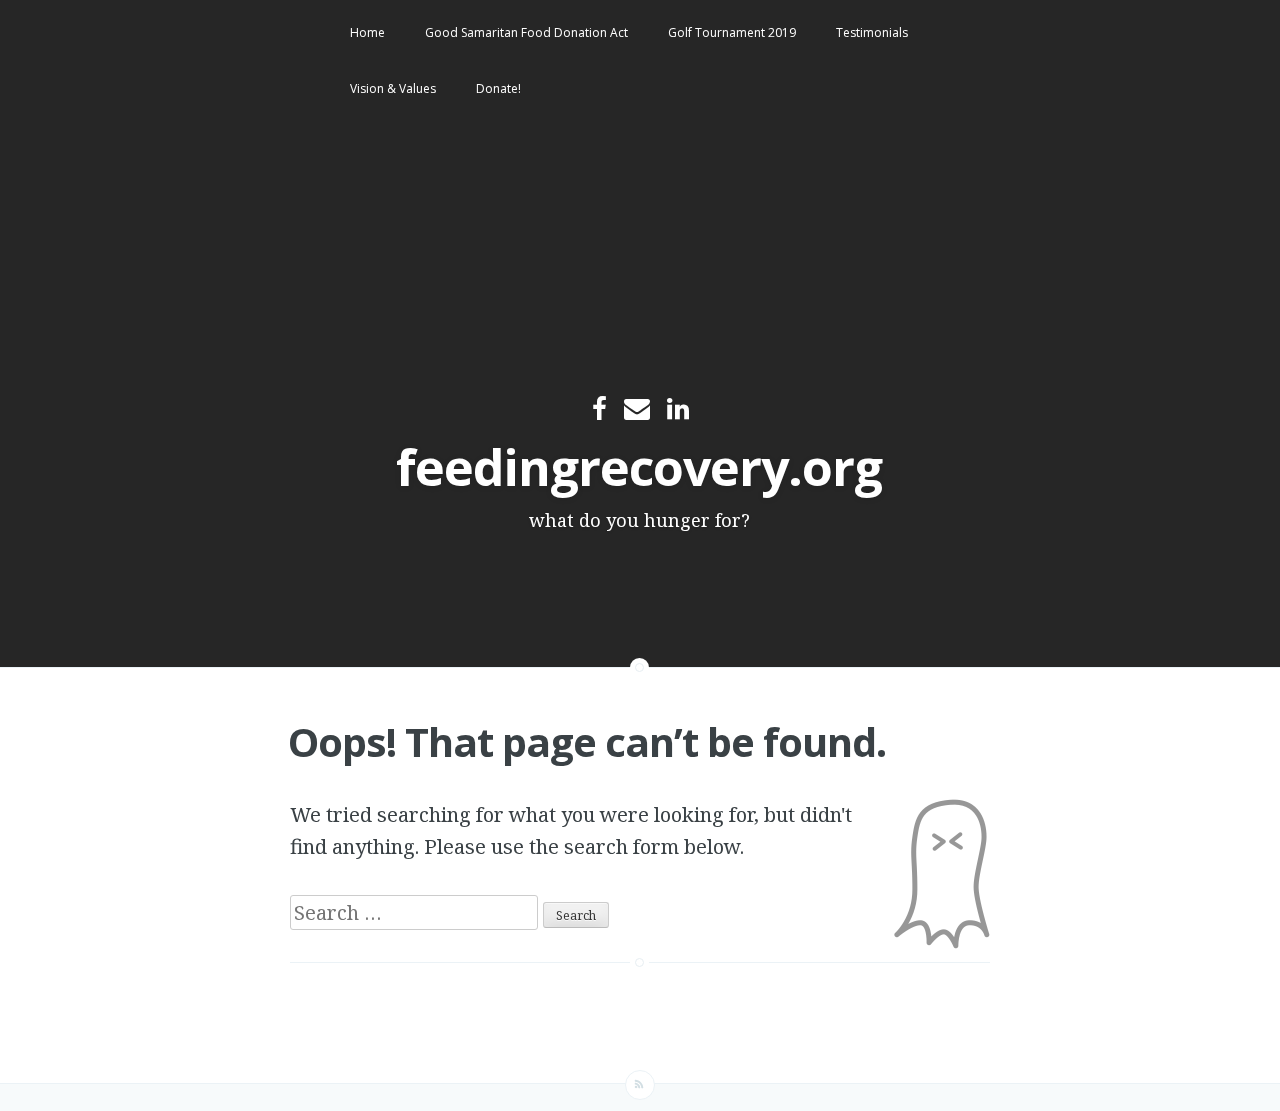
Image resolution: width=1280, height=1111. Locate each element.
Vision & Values (393, 88)
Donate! (498, 88)
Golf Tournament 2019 (732, 32)
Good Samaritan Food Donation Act (526, 32)
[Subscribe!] (640, 1085)
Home (367, 32)
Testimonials (872, 32)
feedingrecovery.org (639, 467)
